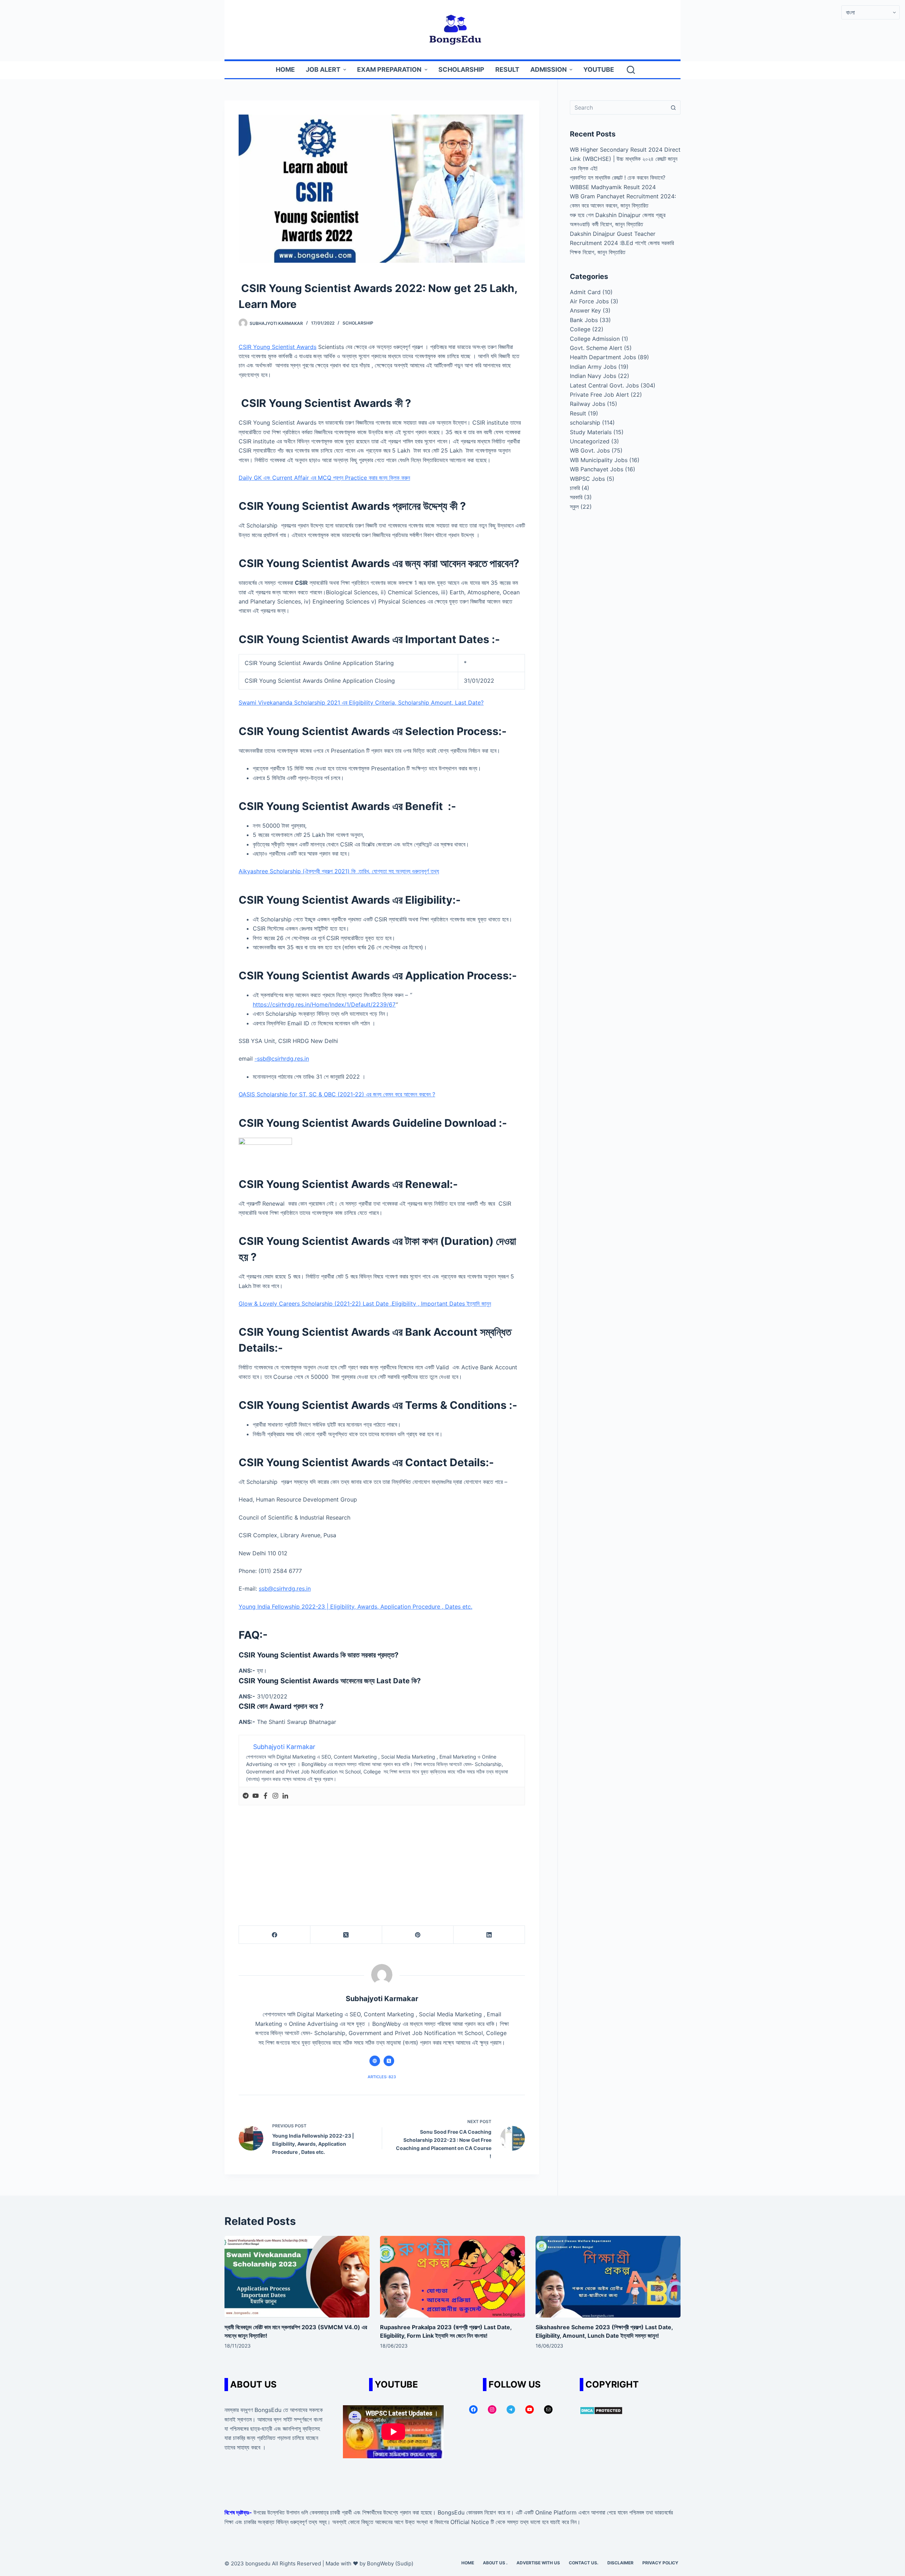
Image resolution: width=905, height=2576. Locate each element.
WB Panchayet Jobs (597, 469)
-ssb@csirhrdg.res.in (282, 1059)
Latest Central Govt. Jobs (604, 385)
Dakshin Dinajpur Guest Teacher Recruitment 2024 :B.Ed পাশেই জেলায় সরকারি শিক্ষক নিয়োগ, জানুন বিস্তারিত (622, 243)
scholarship (358, 323)
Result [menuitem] (507, 69)
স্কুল (574, 507)
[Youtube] (256, 1796)
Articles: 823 (382, 2077)
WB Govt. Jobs (590, 450)
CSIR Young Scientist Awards (278, 347)
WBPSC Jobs (587, 479)
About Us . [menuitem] (495, 2563)
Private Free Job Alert (599, 395)
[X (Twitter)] (346, 1935)
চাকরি (575, 488)
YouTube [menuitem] (599, 69)
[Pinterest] (418, 1935)
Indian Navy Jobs (593, 376)
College (580, 329)
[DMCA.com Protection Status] (601, 2410)
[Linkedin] (285, 1796)
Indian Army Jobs (593, 367)
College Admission (595, 339)
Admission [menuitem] (548, 69)
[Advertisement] (382, 1858)
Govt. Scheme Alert (596, 348)
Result (578, 413)
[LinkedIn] (489, 1935)
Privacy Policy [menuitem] (660, 2563)
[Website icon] (375, 2061)
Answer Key (585, 310)
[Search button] (673, 107)
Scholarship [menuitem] (461, 69)
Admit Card (585, 292)
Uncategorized (590, 441)
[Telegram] (246, 1796)
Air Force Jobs (589, 301)
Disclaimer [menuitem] (620, 2563)
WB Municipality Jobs (599, 460)
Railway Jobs (588, 404)
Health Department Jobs (603, 357)
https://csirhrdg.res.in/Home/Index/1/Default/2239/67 (324, 1004)
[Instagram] (275, 1796)
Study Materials (591, 432)
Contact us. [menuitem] (584, 2563)
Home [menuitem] (285, 69)
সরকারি (576, 497)
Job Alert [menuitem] (323, 69)
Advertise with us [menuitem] (538, 2563)
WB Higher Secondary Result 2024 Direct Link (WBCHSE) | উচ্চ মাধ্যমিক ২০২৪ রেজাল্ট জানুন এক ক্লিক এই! (625, 159)
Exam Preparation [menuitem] (389, 69)
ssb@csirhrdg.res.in (285, 1589)
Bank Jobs (584, 320)
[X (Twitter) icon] (389, 2061)
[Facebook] (265, 1796)
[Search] (631, 70)
